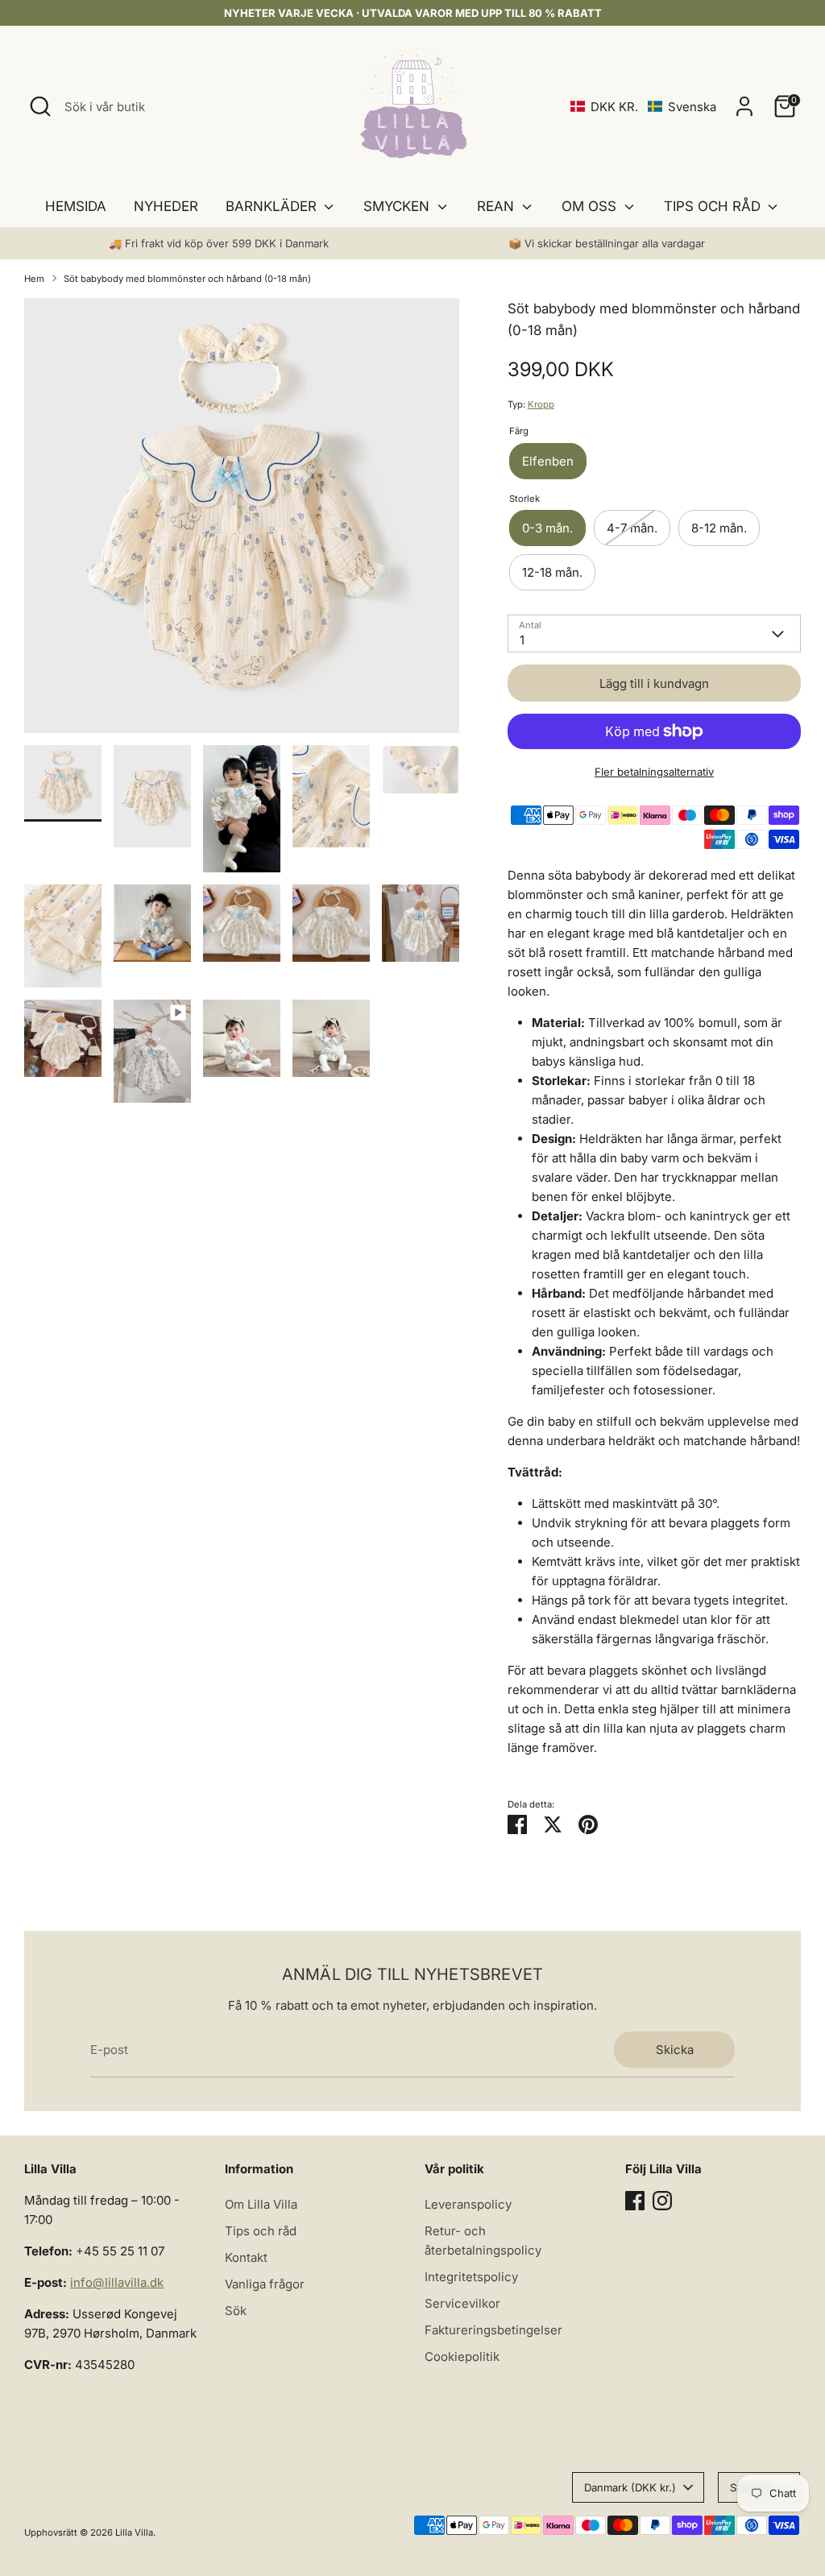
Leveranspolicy (468, 2204)
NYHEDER (166, 206)
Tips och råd (261, 2231)
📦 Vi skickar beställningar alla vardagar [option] (607, 243)
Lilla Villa (134, 2533)
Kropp (541, 404)
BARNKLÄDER (273, 206)
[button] (643, 107)
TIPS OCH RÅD (714, 206)
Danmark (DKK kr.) (630, 2487)
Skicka (675, 2050)
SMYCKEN (398, 206)
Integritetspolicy (471, 2277)
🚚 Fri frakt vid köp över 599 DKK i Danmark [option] (219, 243)
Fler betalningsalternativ (654, 772)
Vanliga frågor (265, 2284)
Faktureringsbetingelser (493, 2330)
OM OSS (591, 206)
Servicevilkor (462, 2303)
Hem (34, 279)
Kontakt (246, 2257)
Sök (236, 2311)
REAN (497, 206)
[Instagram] (662, 2201)
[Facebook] (635, 2201)
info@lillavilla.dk (117, 2282)
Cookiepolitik (462, 2357)
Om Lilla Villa (261, 2204)
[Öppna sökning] (40, 106)
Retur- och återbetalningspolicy (483, 2241)
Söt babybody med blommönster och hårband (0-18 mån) (187, 279)
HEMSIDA (76, 206)
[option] (242, 522)
